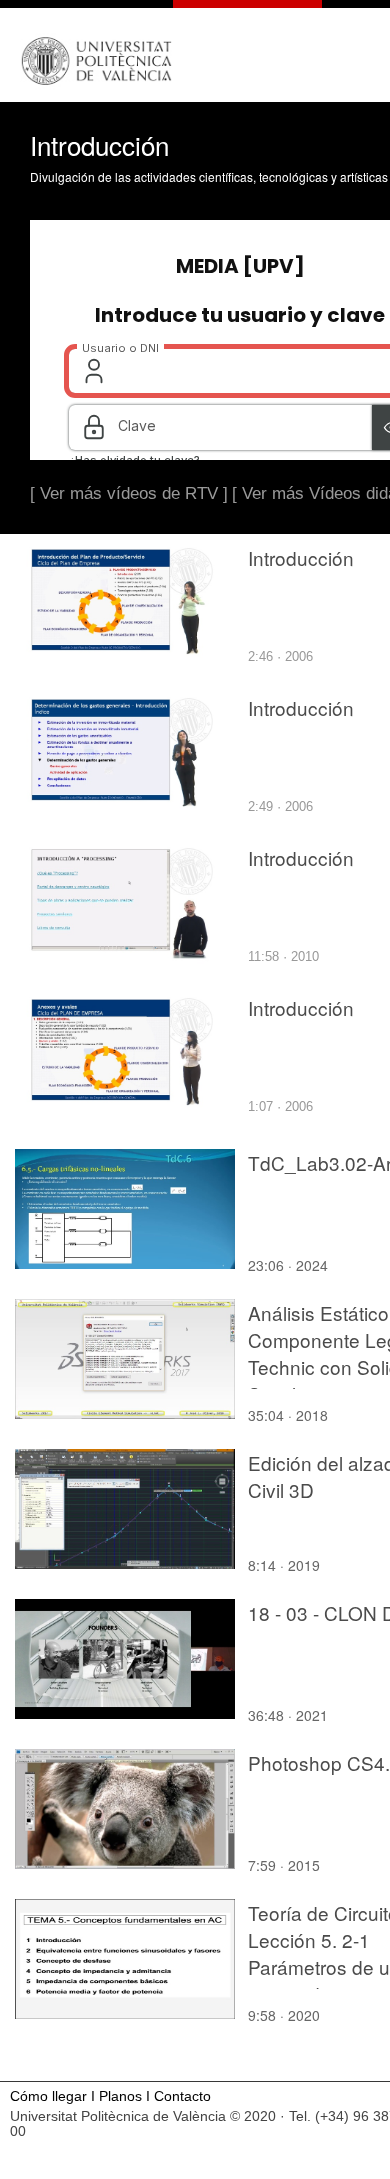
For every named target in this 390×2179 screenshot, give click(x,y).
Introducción (301, 557)
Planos (120, 2096)
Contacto (182, 2096)
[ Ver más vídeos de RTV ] (129, 493)
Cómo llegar (48, 2096)
